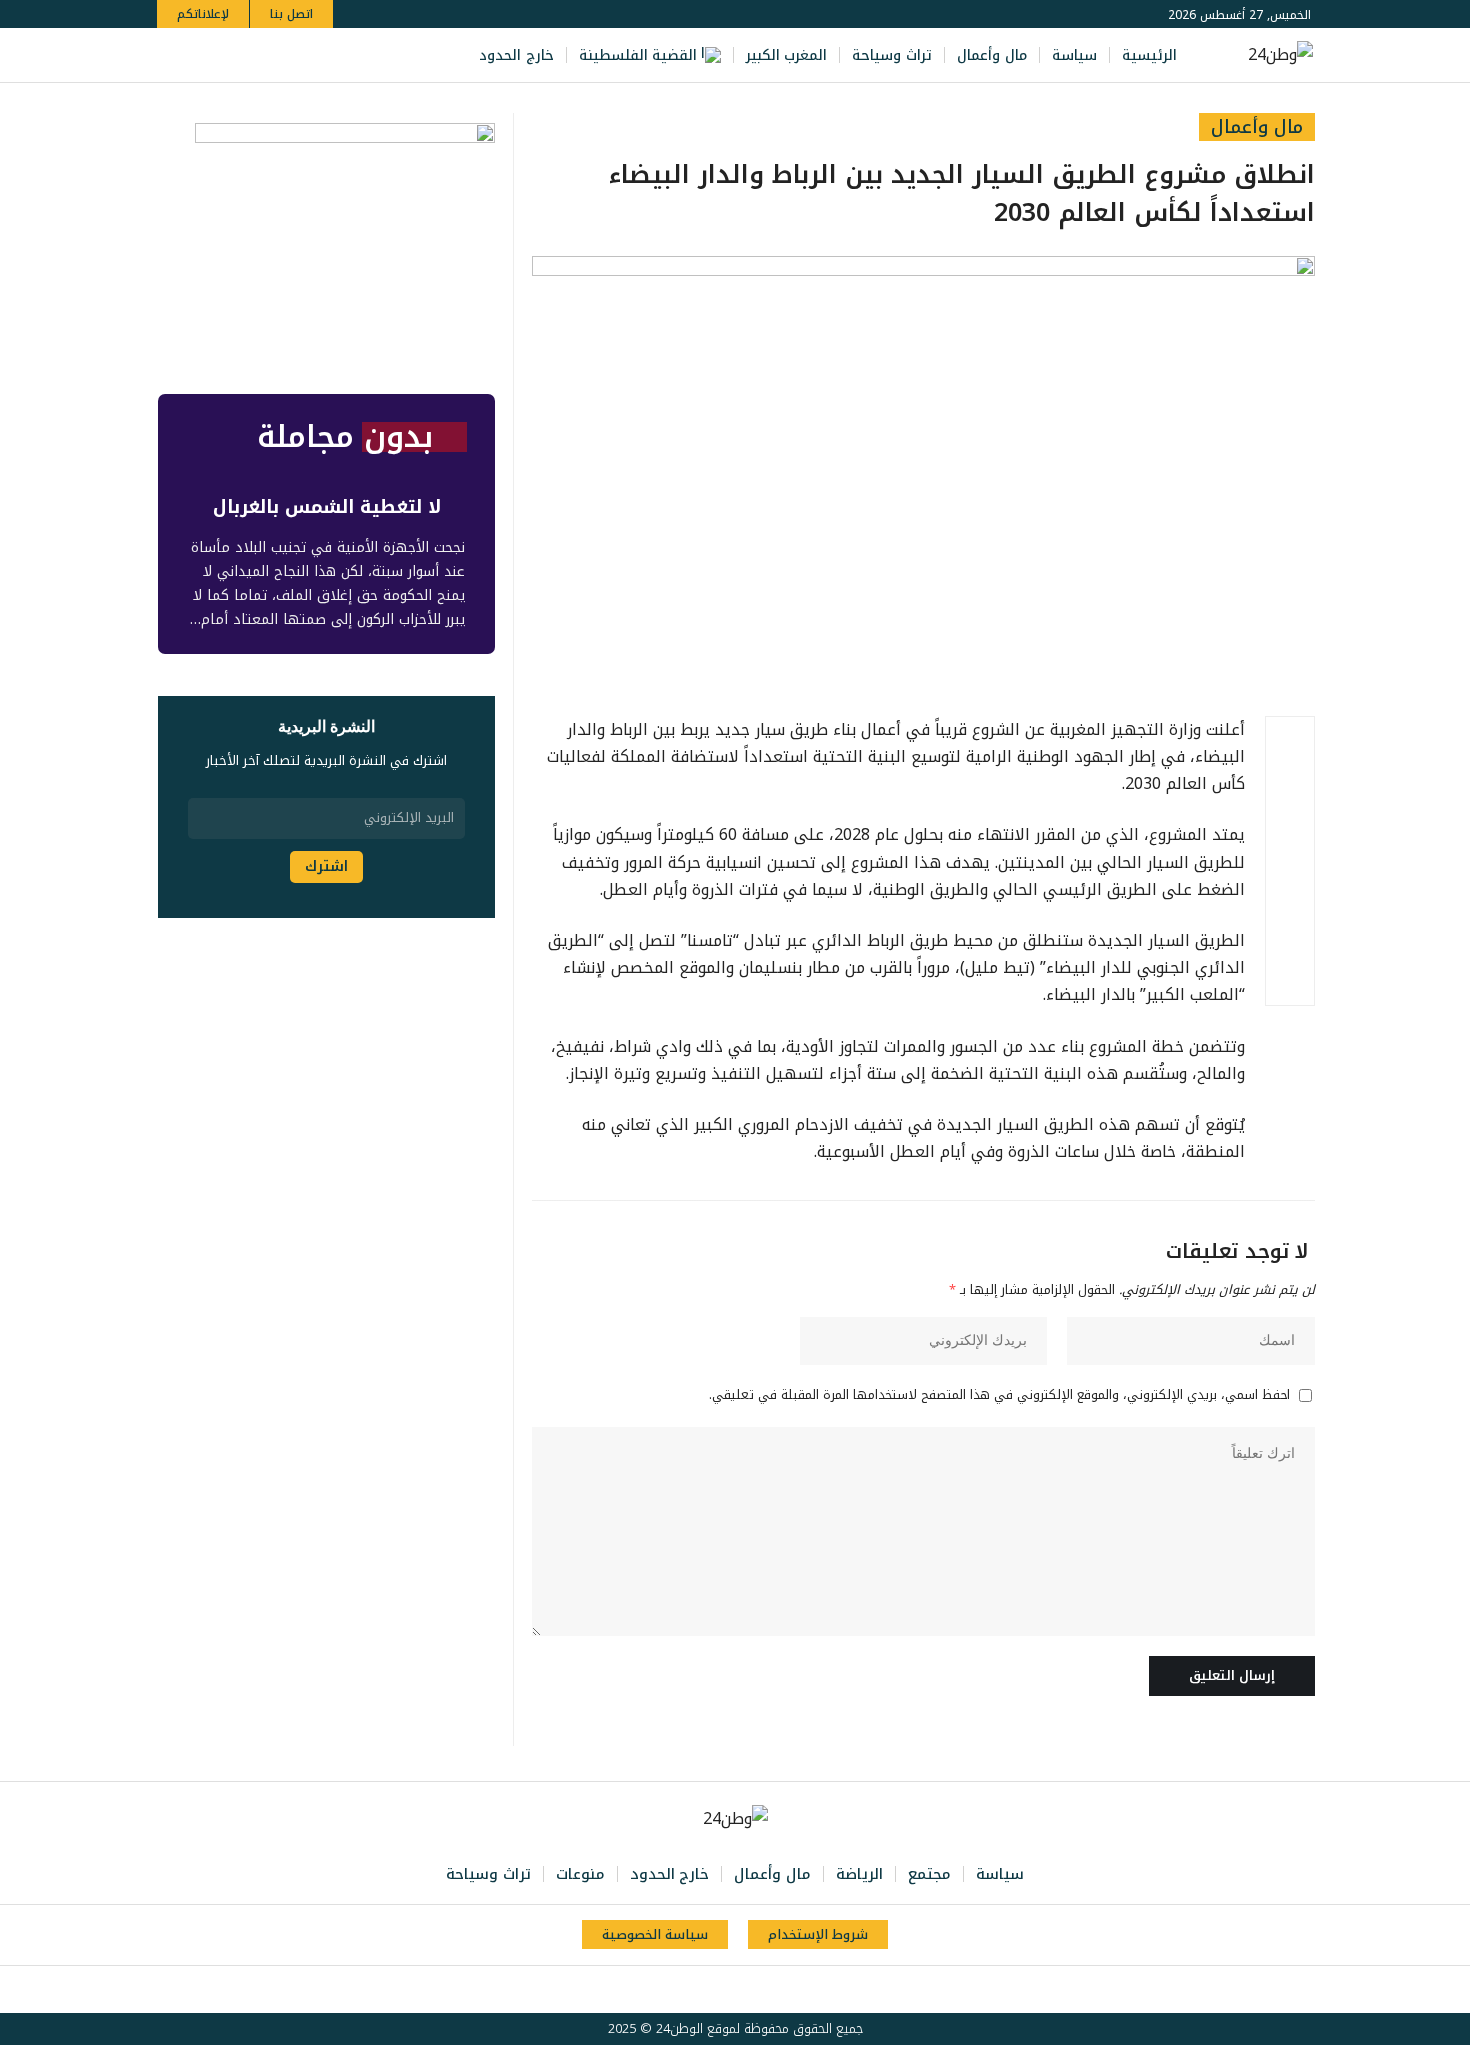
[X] (299, 55)
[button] (175, 55)
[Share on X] (1290, 789)
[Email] (1290, 885)
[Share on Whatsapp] (1290, 837)
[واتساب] (233, 55)
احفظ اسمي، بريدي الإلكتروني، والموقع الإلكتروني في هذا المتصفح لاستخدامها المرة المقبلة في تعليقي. (999, 1396)
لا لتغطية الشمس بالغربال (327, 507)
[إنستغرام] (255, 55)
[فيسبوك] (321, 55)
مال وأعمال (1257, 127)
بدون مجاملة (345, 437)
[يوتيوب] (277, 55)
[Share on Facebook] (1290, 741)
